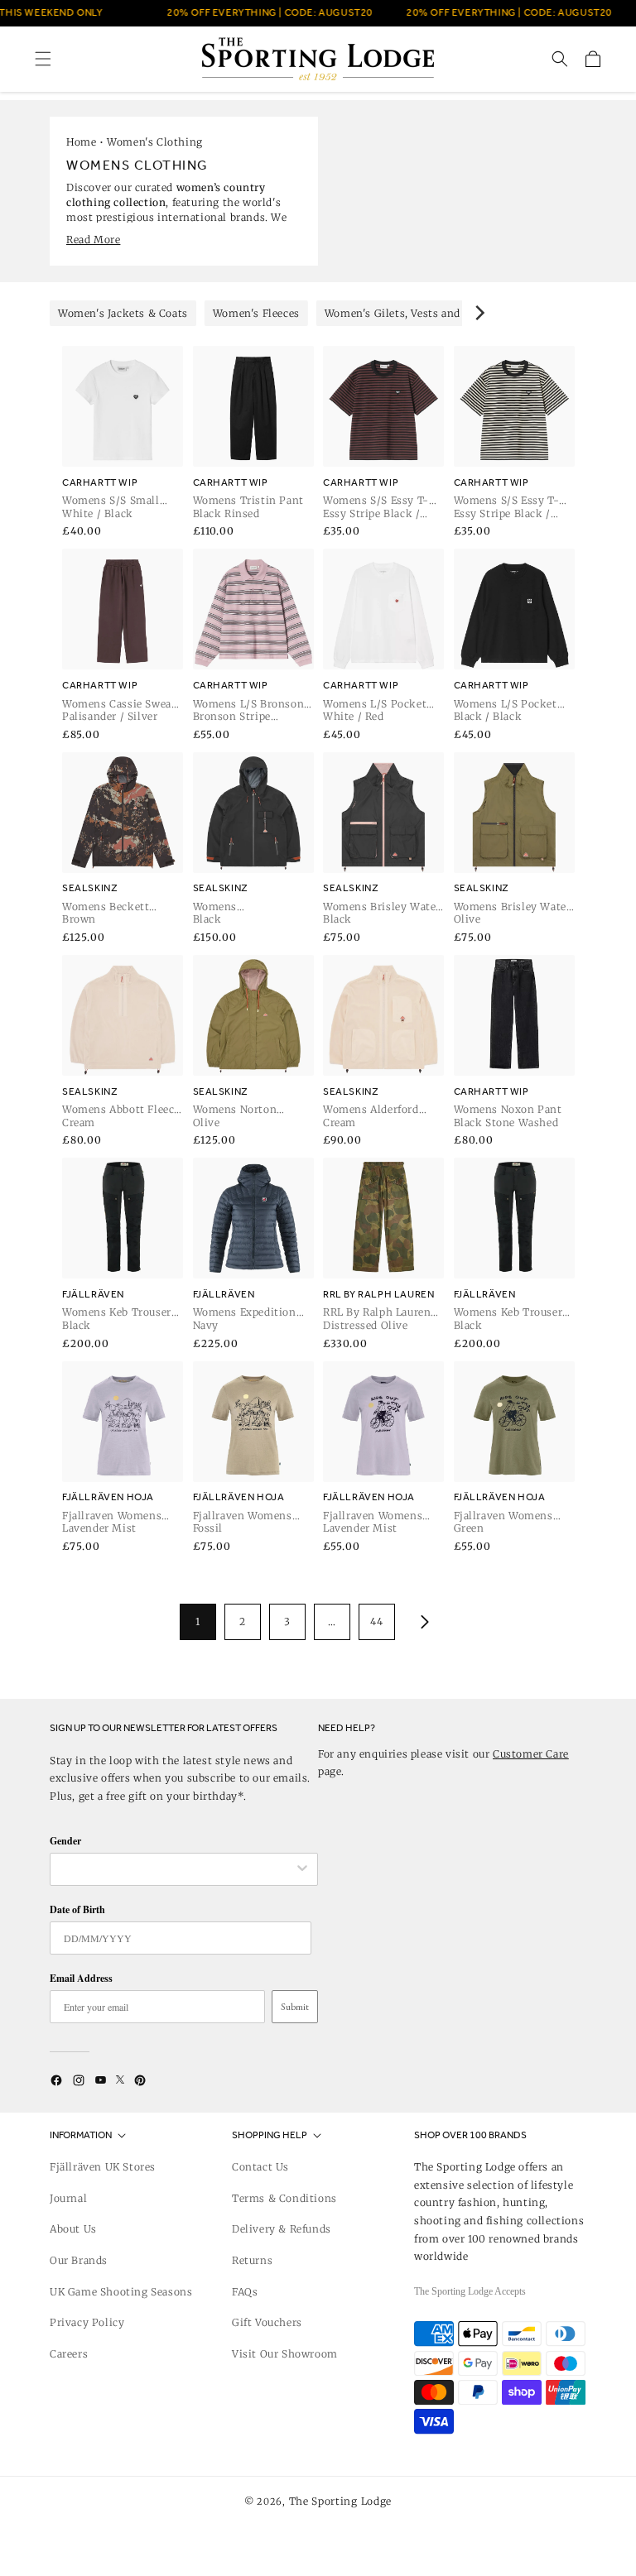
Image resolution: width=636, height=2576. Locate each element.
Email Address (81, 1978)
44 (376, 1621)
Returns (252, 2260)
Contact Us (260, 2167)
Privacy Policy (87, 2322)
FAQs (245, 2292)
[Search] (560, 59)
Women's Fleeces (256, 313)
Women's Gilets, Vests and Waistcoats (423, 313)
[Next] (479, 313)
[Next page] (422, 1622)
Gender (65, 1841)
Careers (69, 2354)
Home (81, 142)
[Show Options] (302, 1869)
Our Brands (79, 2260)
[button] (43, 59)
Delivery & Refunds (282, 2229)
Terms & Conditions (284, 2198)
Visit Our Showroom (285, 2354)
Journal (68, 2198)
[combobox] (176, 1869)
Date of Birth (77, 1909)
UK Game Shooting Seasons (121, 2292)
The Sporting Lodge (341, 2501)
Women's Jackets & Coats (123, 313)
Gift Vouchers (267, 2322)
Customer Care (531, 1754)
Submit (295, 2007)
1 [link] (198, 1621)
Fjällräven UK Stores (103, 2167)
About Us (73, 2229)
